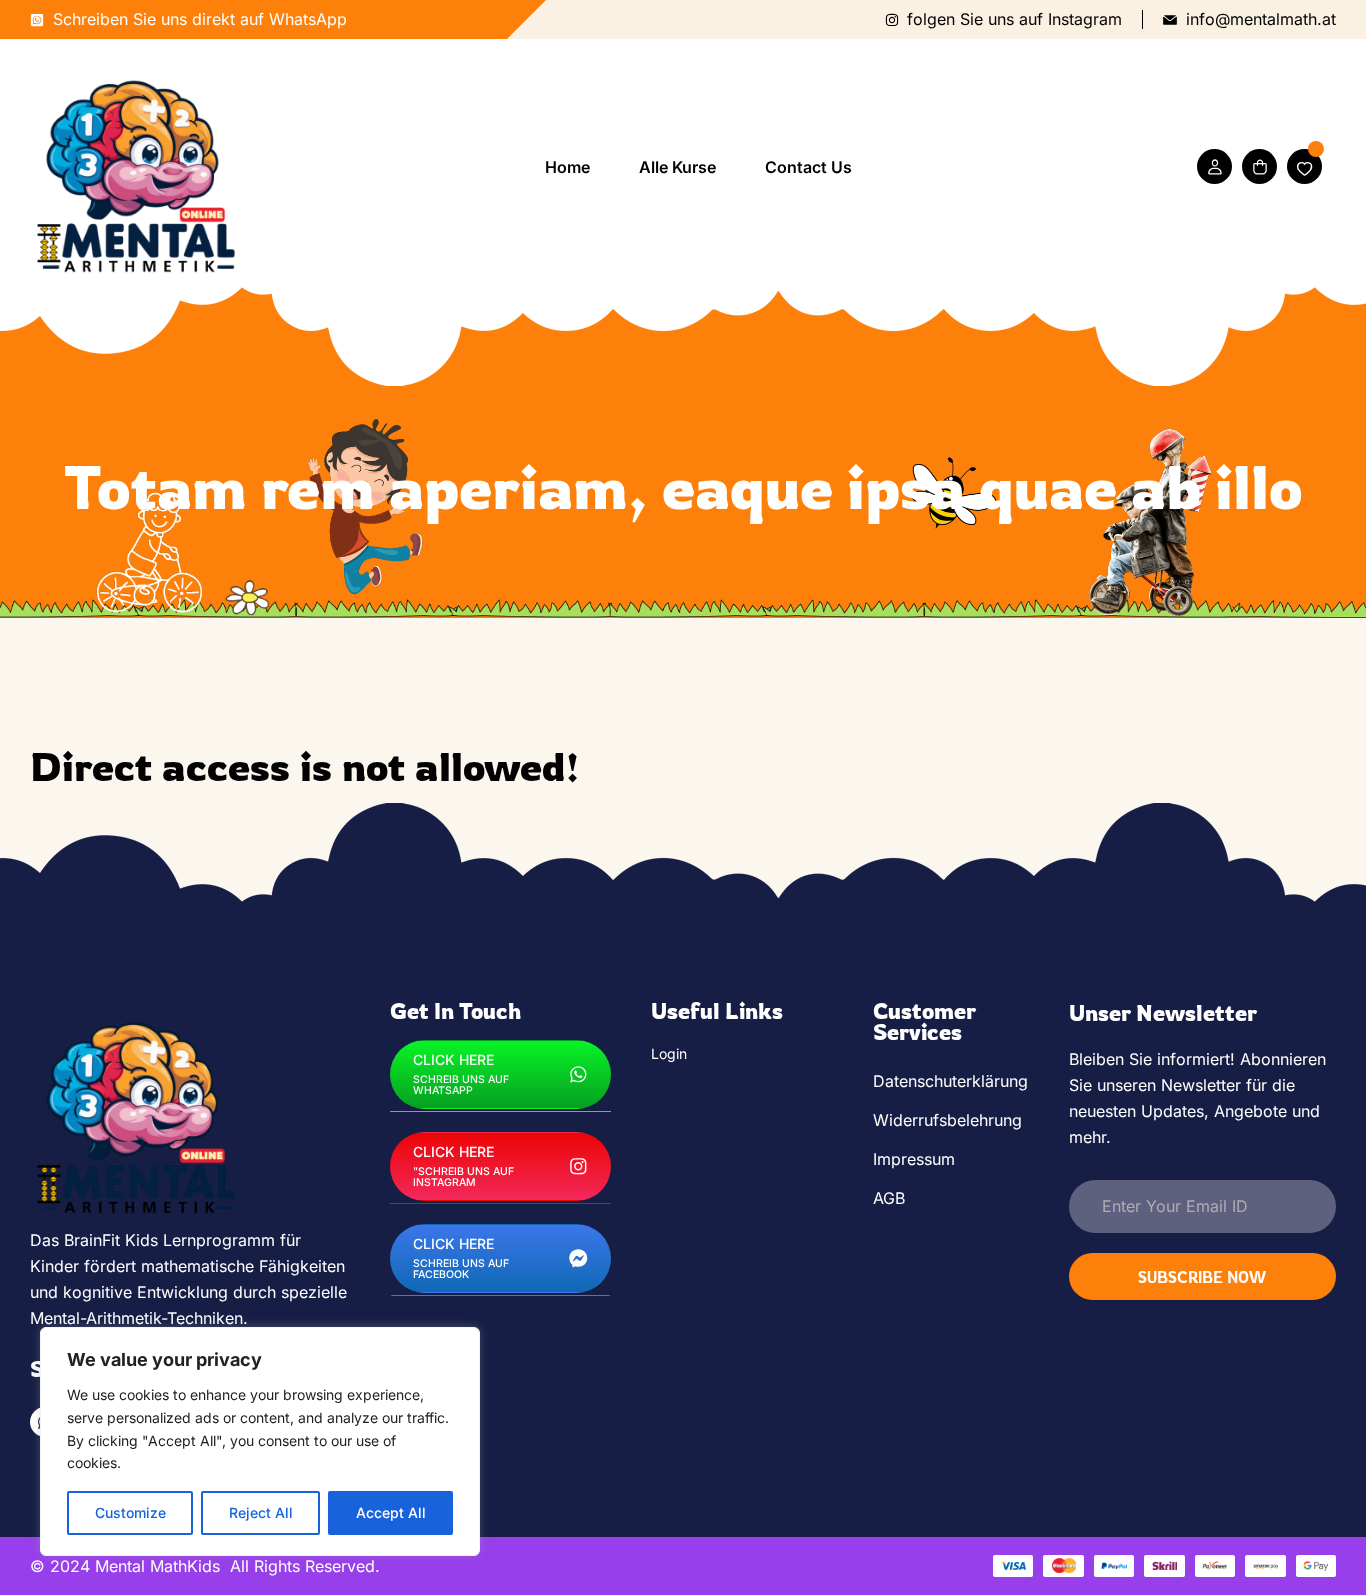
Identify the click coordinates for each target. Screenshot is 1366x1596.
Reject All (261, 1512)
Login (669, 1053)
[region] (260, 1441)
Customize (130, 1512)
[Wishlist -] (1304, 166)
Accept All (391, 1512)
